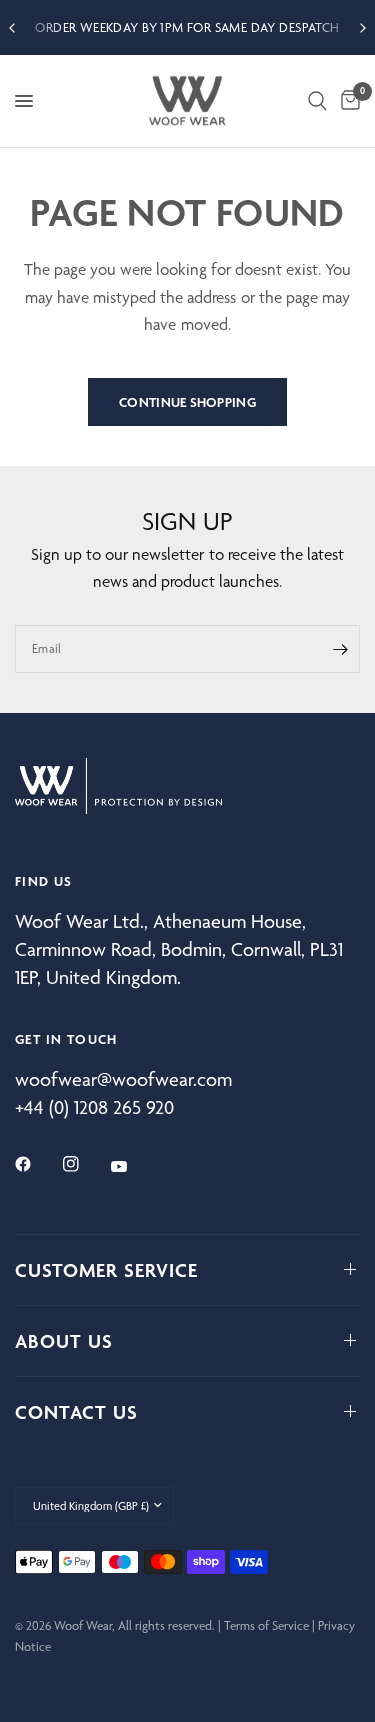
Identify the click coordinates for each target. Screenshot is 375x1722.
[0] (347, 101)
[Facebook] (37, 1164)
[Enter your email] (340, 649)
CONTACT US (76, 1412)
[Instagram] (85, 1164)
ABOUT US (64, 1341)
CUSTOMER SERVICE (106, 1270)
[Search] (317, 101)
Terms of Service (266, 1625)
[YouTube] (133, 1167)
